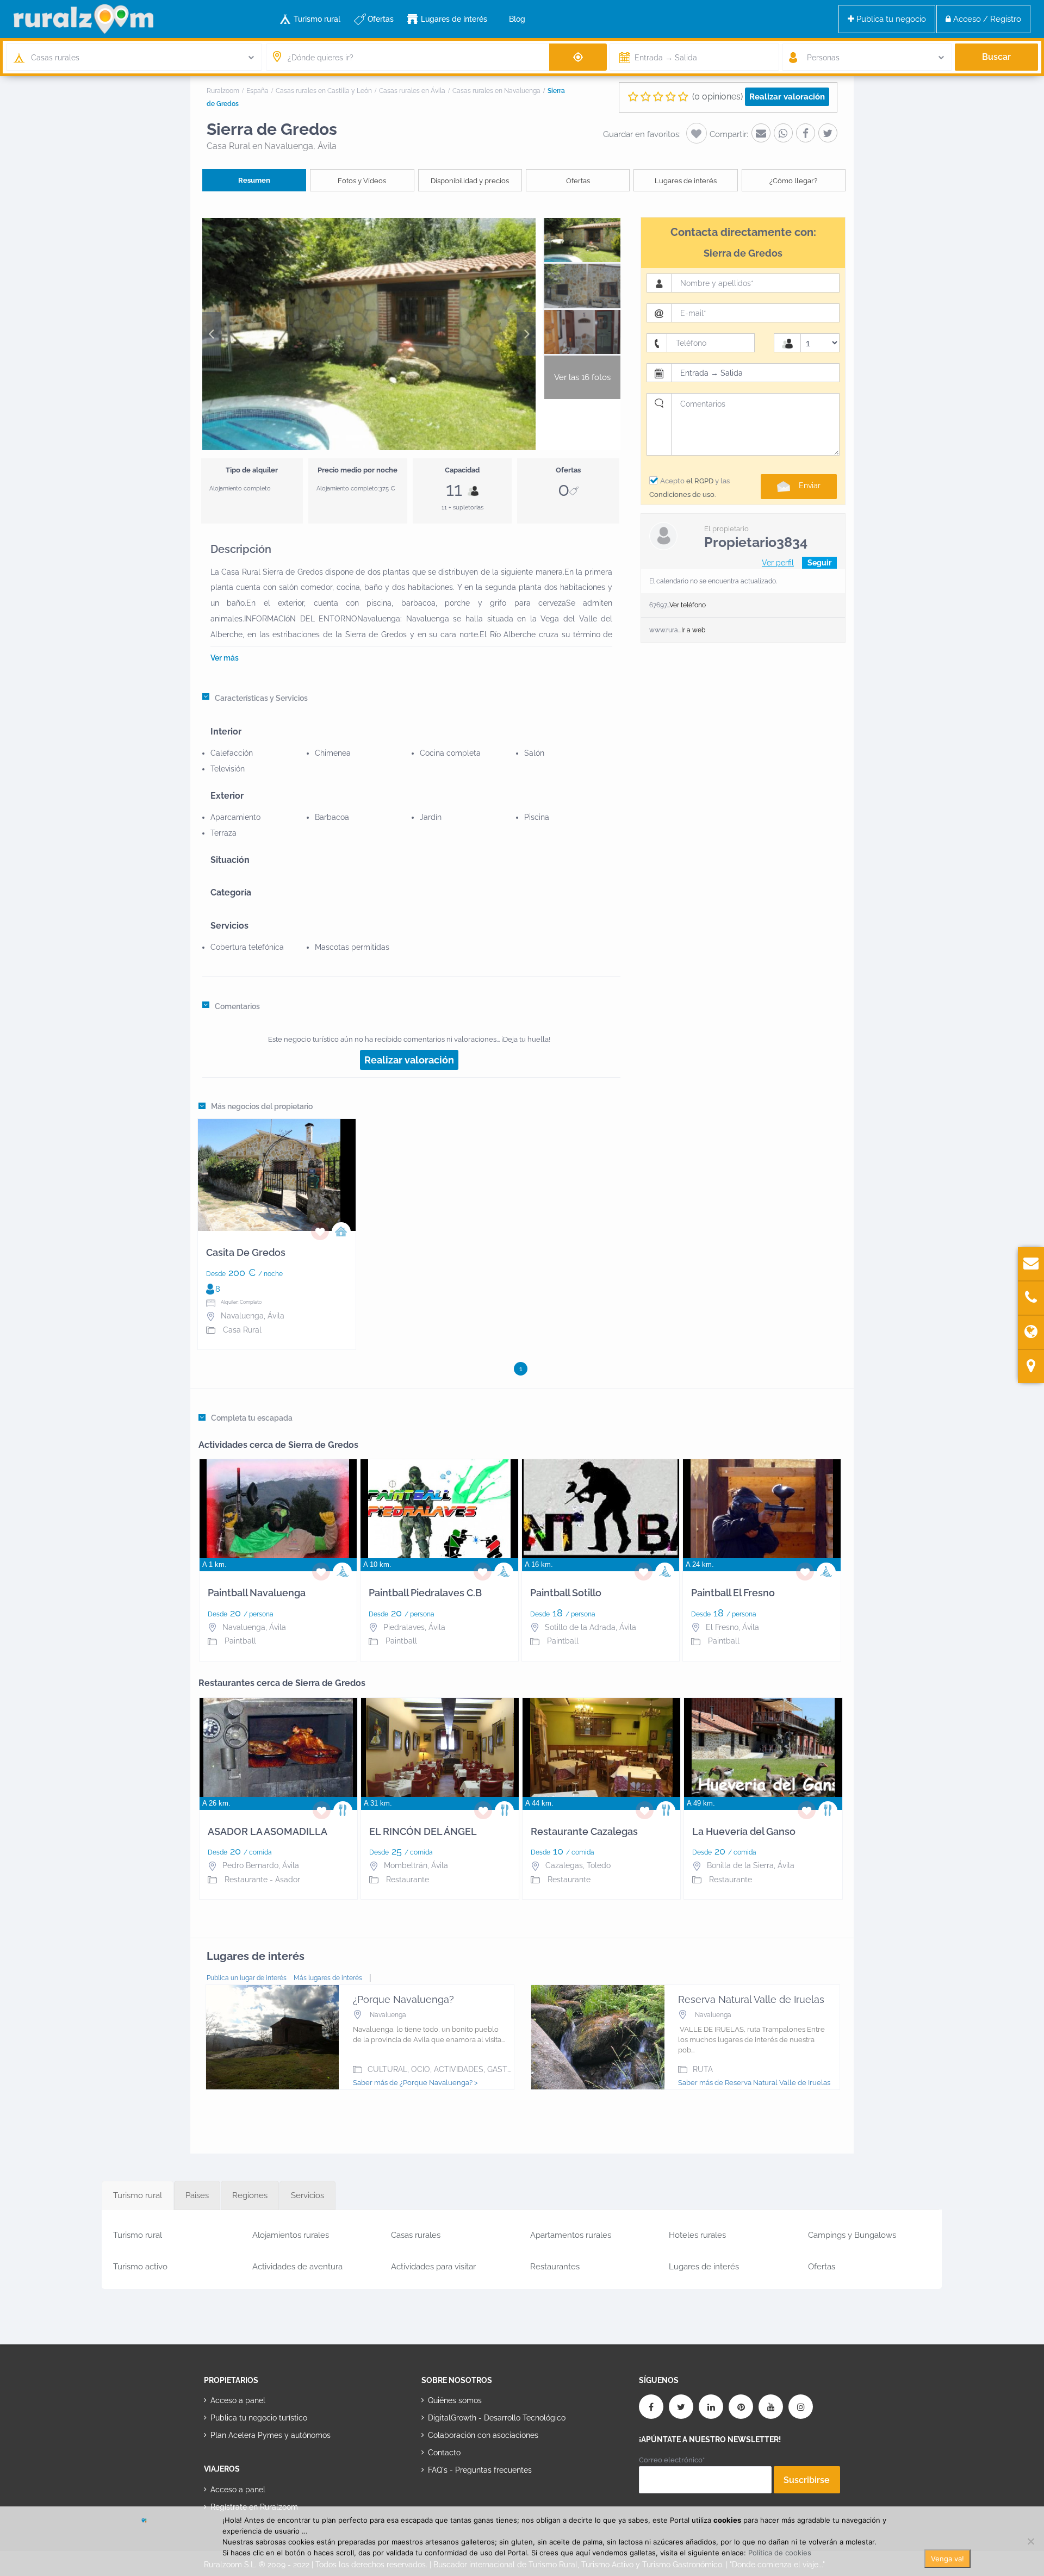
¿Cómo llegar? (793, 181)
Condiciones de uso (682, 494)
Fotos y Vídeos (362, 181)
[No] (1030, 2541)
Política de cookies (780, 2553)
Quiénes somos (455, 2400)
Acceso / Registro (986, 19)
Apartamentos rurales (571, 2235)
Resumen (254, 180)
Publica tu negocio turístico (259, 2418)
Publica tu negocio (890, 19)
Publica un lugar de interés (247, 1978)
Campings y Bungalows (852, 2235)
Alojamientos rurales (291, 2235)
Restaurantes (555, 2267)
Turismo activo (140, 2267)
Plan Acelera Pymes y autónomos (271, 2435)
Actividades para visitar (433, 2267)
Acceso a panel (238, 2400)
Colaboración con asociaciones (483, 2435)
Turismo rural (317, 19)
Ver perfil (778, 563)
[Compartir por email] (761, 133)
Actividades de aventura (297, 2267)
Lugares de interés (454, 19)
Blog (517, 19)
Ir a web (693, 630)
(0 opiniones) (717, 97)
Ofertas (381, 19)
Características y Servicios (261, 698)
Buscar (996, 57)
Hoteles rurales (697, 2235)
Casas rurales (416, 2235)
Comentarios (237, 1006)
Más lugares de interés (328, 1978)
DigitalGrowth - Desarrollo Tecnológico (497, 2418)
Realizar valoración (787, 97)
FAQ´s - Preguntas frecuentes (480, 2470)
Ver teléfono (688, 605)
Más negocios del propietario (262, 1106)
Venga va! (947, 2559)
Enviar (810, 486)
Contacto (444, 2453)
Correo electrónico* (672, 2460)
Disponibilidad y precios (470, 181)
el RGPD (700, 481)
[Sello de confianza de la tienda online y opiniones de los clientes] (462, 2505)
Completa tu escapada (252, 1418)
